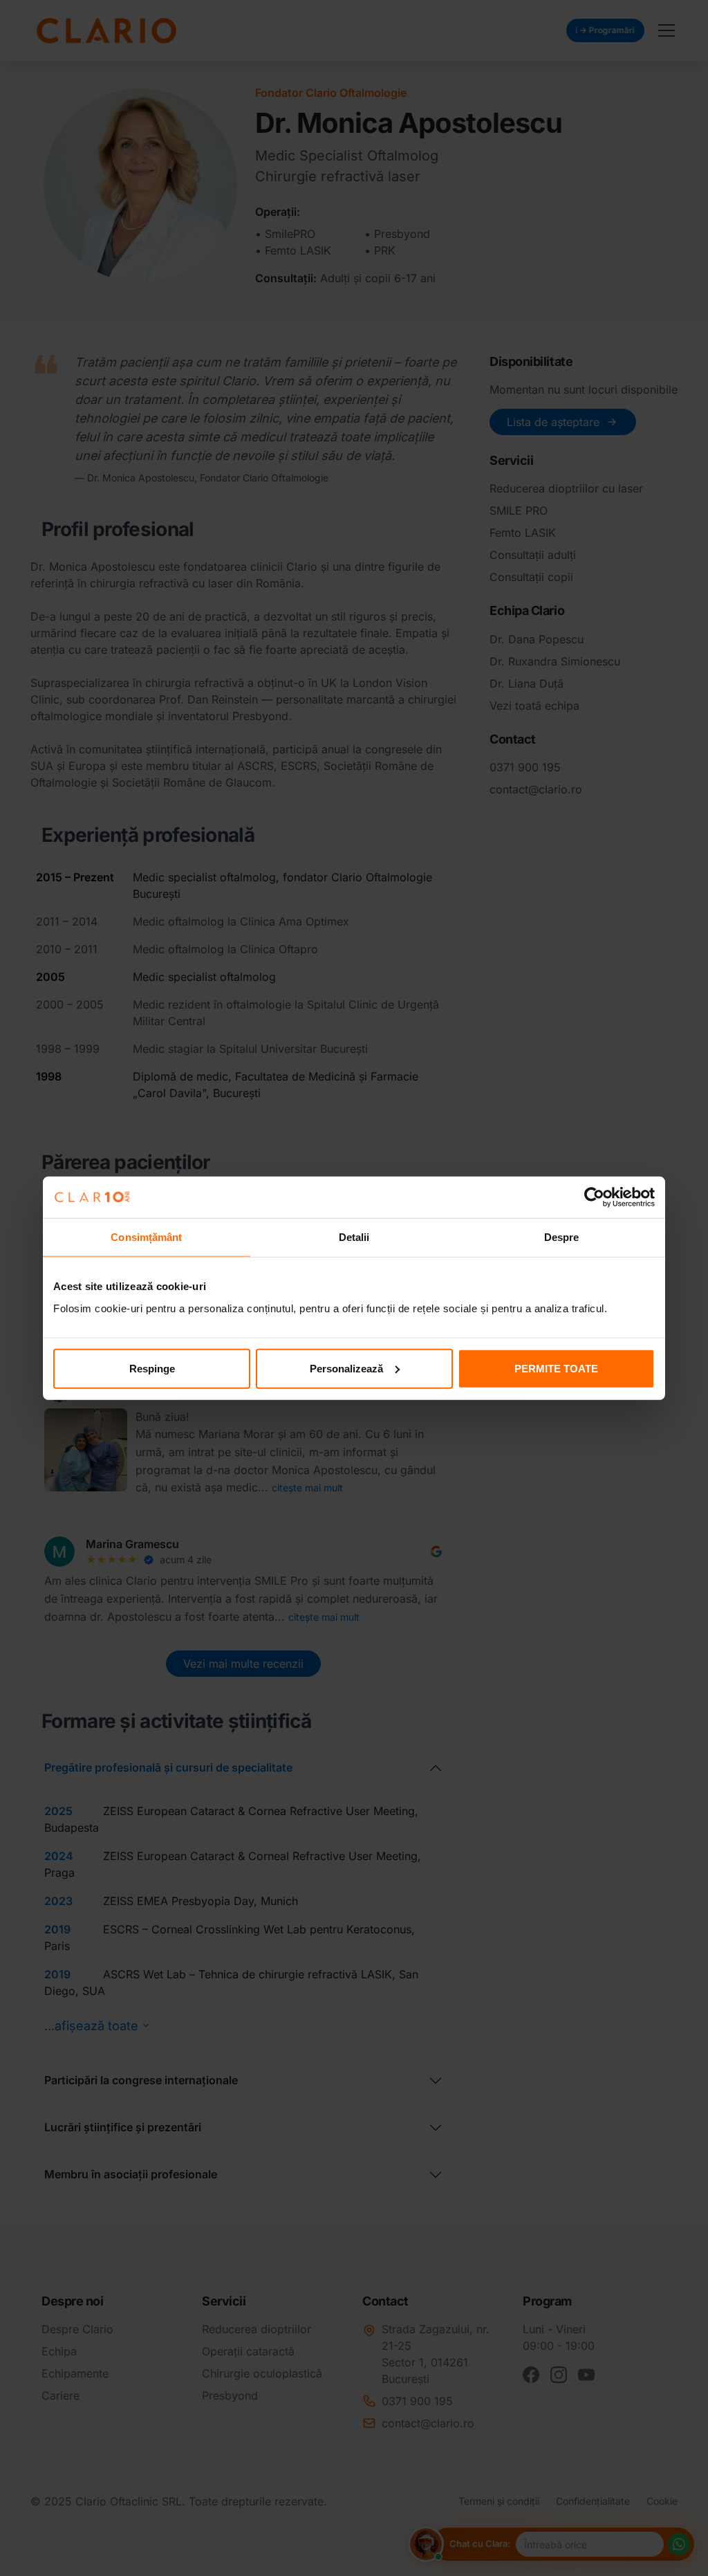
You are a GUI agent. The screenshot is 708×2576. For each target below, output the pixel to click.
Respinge (152, 1368)
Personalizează (346, 1368)
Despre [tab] (562, 1237)
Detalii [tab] (354, 1237)
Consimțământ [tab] (146, 1237)
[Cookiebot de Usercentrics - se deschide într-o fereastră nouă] (594, 1197)
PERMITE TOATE (556, 1368)
